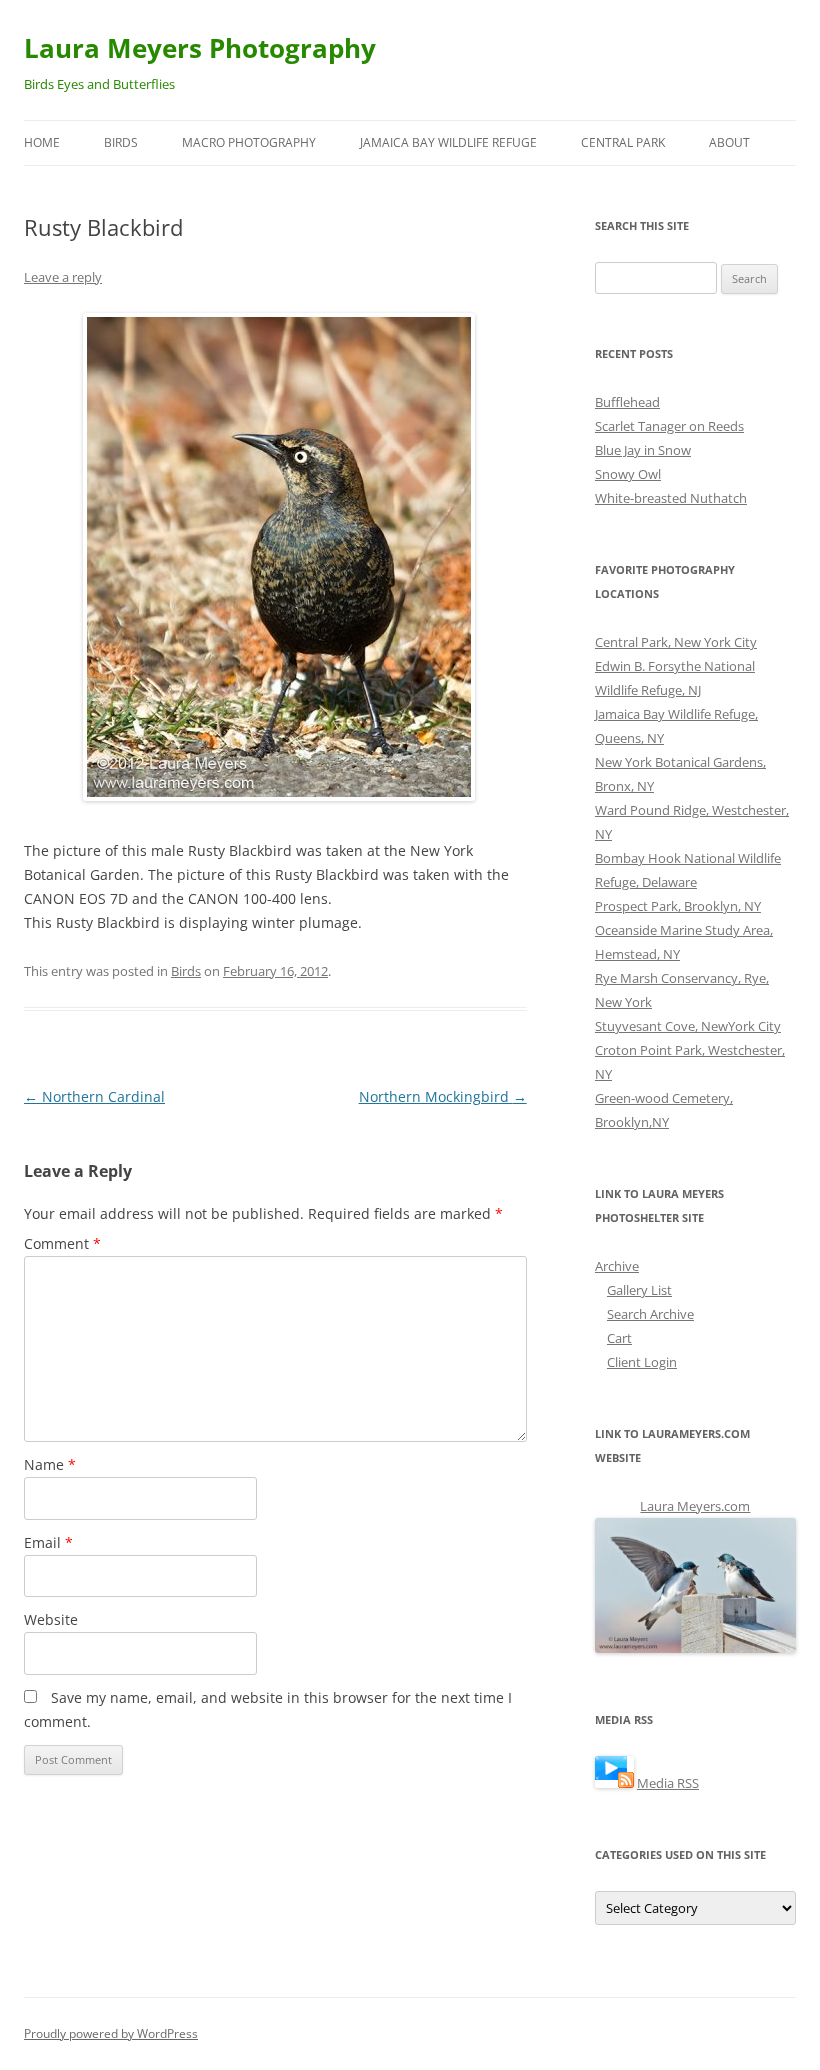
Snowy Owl (628, 474)
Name (50, 1464)
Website (51, 1619)
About (729, 142)
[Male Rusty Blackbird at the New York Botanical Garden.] (275, 557)
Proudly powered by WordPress (111, 2033)
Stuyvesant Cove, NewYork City (688, 1026)
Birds (121, 142)
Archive (617, 1266)
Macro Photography (249, 142)
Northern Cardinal (94, 1096)
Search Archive (650, 1314)
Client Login (642, 1362)
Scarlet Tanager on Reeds (669, 426)
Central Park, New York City (676, 642)
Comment (62, 1243)
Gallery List (639, 1290)
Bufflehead (627, 402)
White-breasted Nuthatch (671, 498)
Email (48, 1542)
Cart (619, 1338)
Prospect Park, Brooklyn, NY (678, 906)
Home (42, 142)
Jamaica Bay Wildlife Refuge (448, 142)
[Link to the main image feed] (614, 1783)
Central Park (623, 142)
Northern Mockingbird (443, 1096)
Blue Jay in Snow (643, 450)
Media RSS (668, 1783)
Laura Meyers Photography (200, 48)
